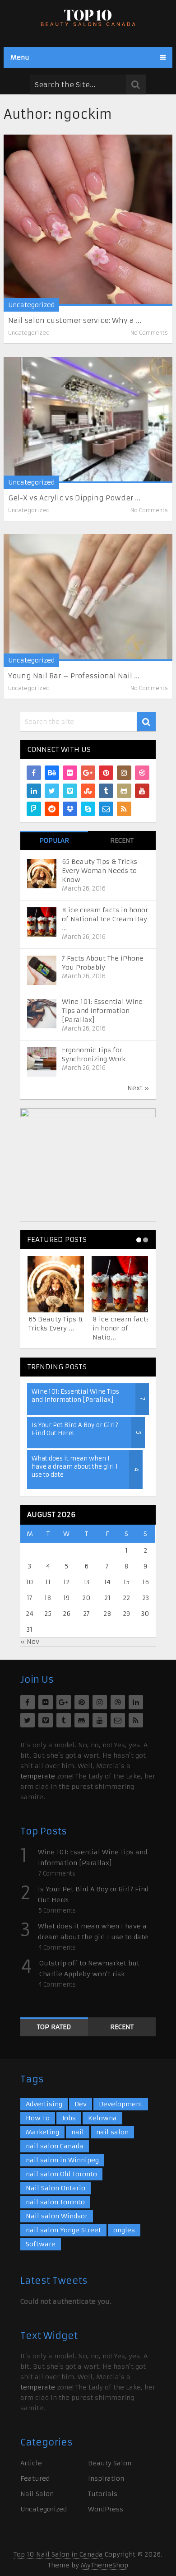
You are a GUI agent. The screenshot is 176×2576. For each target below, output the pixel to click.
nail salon (112, 2132)
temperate (38, 1776)
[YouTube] (142, 791)
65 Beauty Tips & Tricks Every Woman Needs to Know (100, 871)
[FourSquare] (34, 809)
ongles (124, 2230)
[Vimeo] (70, 791)
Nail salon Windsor (57, 2216)
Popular (54, 840)
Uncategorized (31, 305)
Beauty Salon (110, 2463)
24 (30, 1614)
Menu (20, 57)
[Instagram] (124, 773)
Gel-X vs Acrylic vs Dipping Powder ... (74, 498)
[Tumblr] (106, 791)
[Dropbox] (70, 809)
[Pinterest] (106, 773)
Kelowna (102, 2118)
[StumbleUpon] (88, 791)
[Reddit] (52, 809)
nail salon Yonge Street (63, 2230)
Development (121, 2104)
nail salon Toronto (55, 2202)
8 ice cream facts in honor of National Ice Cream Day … (105, 919)
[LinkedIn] (34, 791)
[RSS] (124, 809)
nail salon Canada (55, 2146)
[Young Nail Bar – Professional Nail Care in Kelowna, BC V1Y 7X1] (88, 598)
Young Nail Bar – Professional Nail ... (74, 676)
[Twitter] (52, 791)
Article (31, 2463)
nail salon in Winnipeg (62, 2160)
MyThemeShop (104, 2565)
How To (38, 2118)
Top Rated (54, 2027)
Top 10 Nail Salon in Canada (58, 2554)
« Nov (30, 1642)
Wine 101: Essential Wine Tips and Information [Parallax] (102, 1011)
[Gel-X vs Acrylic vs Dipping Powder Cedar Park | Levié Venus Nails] (88, 420)
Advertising (44, 2104)
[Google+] (88, 773)
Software (41, 2244)
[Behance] (52, 773)
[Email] (106, 809)
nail (78, 2132)
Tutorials (103, 2494)
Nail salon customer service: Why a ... (75, 320)
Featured (35, 2478)
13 (86, 1582)
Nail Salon (37, 2494)
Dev (81, 2104)
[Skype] (88, 809)
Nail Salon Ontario (56, 2188)
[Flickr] (70, 773)
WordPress (106, 2509)
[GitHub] (124, 791)
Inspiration (106, 2478)
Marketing (42, 2132)
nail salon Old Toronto (61, 2174)
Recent (122, 840)
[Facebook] (34, 773)
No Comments (149, 333)
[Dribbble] (142, 773)
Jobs (69, 2118)
